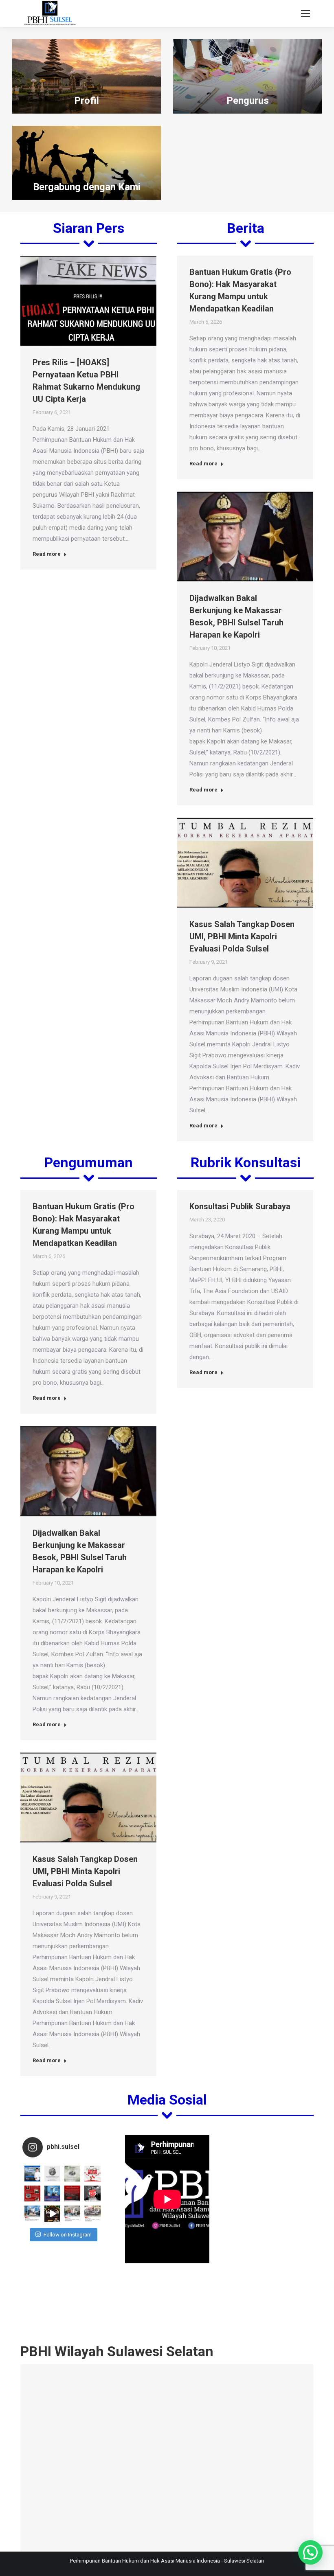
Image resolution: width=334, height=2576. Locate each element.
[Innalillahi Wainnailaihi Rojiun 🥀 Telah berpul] (72, 2174)
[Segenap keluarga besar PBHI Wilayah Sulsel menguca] (32, 2174)
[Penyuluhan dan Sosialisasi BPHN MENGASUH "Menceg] (72, 2213)
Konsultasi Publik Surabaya (240, 1206)
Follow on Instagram (68, 2235)
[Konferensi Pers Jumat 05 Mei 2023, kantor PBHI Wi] (52, 2193)
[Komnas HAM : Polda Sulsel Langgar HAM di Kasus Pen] (32, 2193)
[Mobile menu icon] (305, 13)
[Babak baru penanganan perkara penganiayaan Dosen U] (72, 2193)
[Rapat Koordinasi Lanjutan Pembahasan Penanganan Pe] (32, 2213)
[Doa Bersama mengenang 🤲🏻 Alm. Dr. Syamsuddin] (52, 2174)
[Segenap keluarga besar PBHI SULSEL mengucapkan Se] (52, 2213)
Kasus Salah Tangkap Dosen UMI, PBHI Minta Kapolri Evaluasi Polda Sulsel (242, 936)
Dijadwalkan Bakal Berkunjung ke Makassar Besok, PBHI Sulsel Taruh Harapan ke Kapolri (236, 616)
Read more (47, 554)
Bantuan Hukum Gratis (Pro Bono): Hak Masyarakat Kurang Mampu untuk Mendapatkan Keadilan (240, 290)
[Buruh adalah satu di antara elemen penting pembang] (92, 2193)
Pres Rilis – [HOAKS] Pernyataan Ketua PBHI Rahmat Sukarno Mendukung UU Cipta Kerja (86, 381)
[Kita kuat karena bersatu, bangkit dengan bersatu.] (92, 2174)
